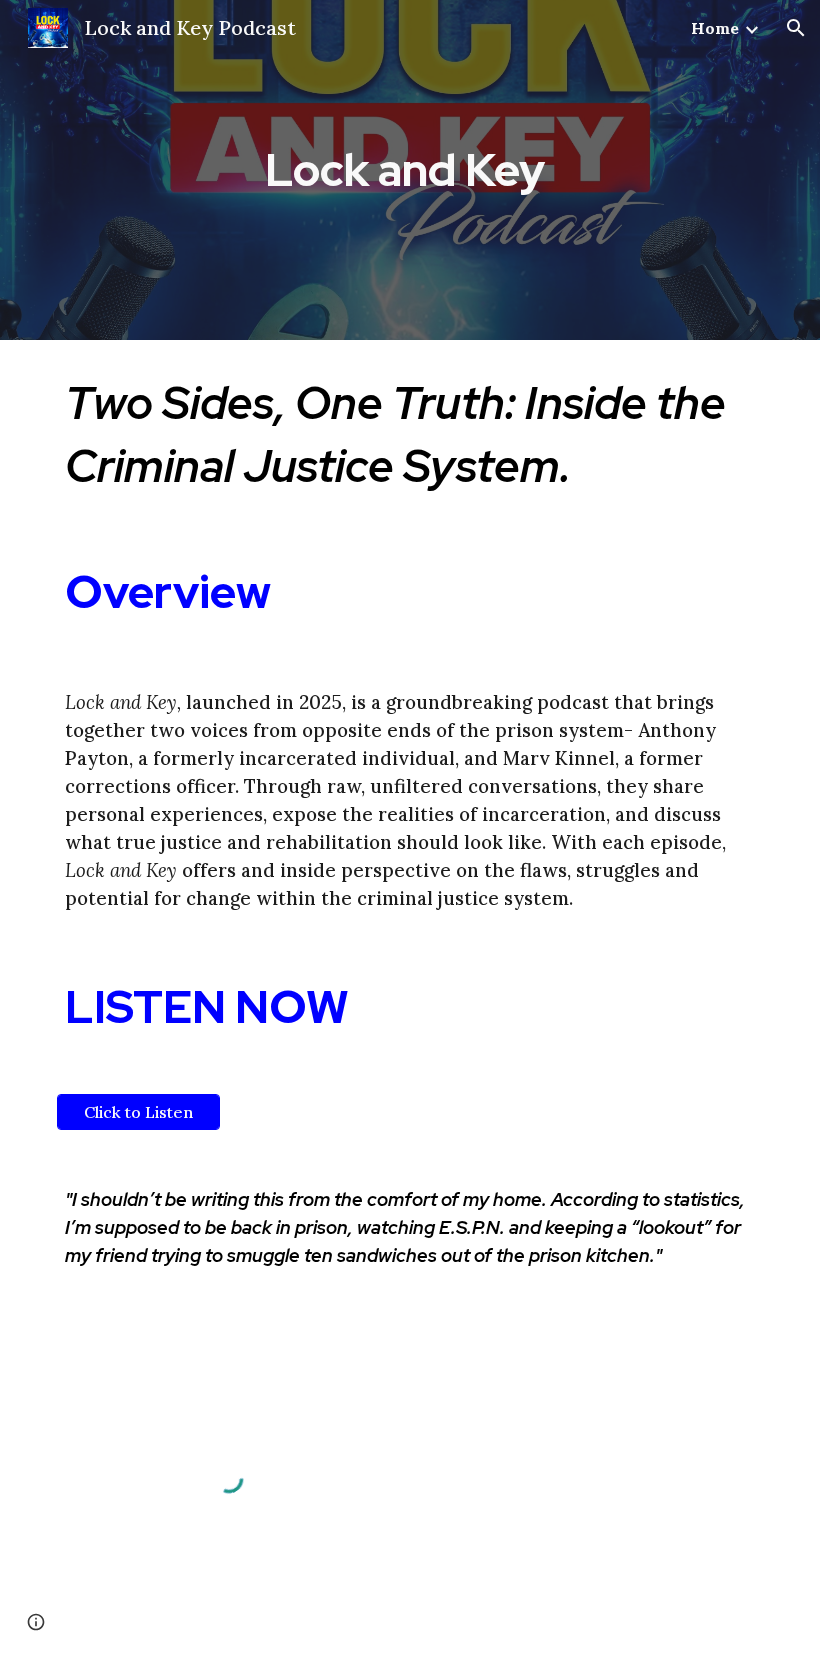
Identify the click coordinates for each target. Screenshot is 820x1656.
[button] (796, 28)
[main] (410, 170)
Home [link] (715, 28)
